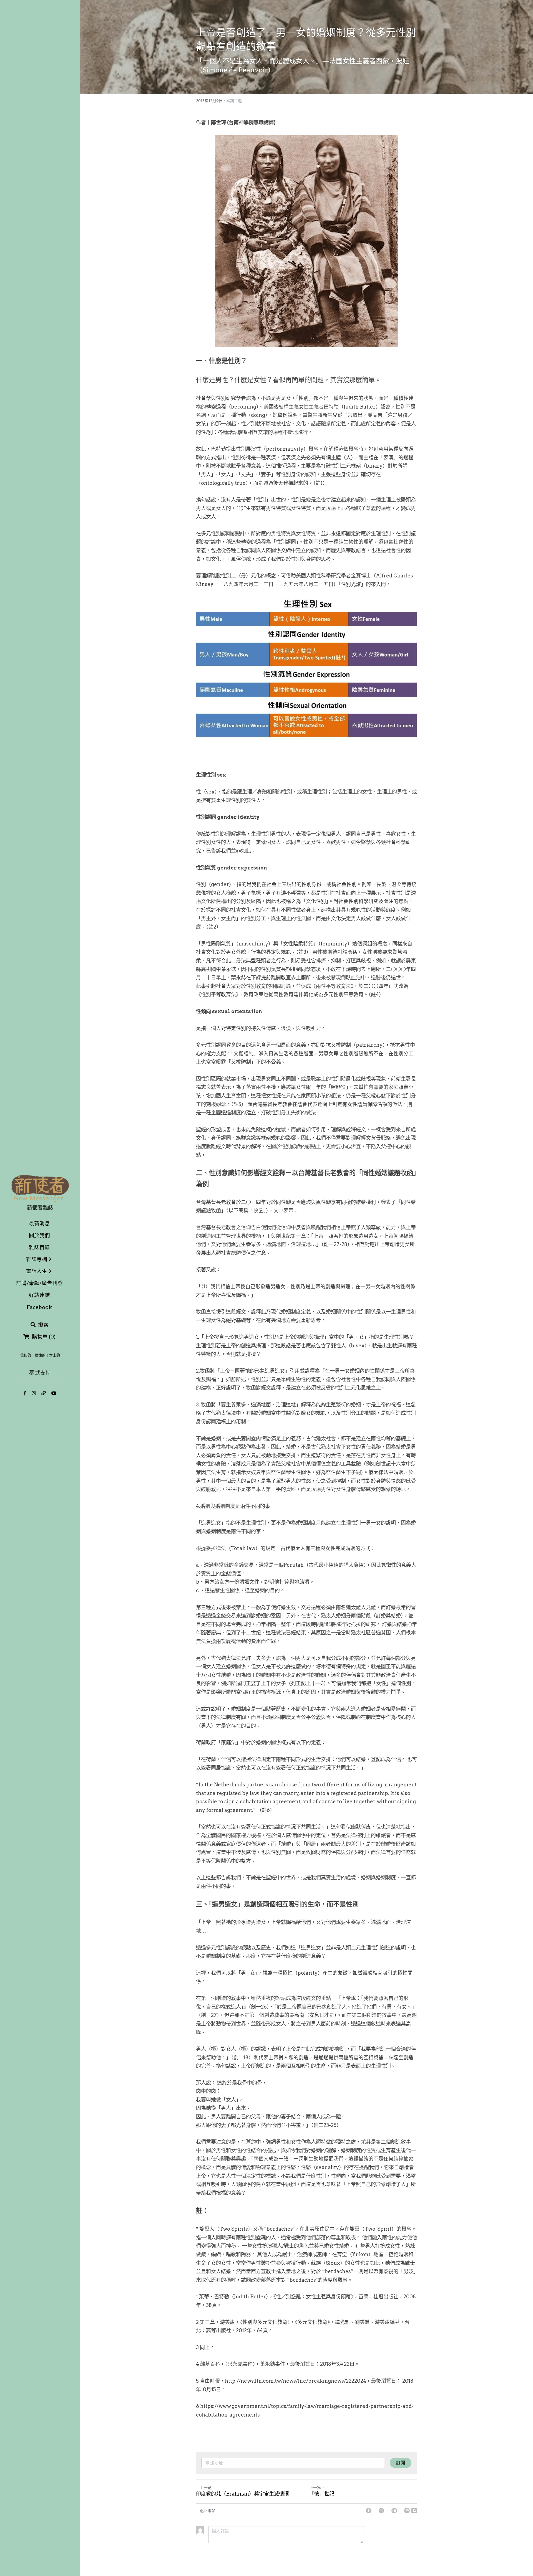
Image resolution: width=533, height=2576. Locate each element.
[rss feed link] (414, 2511)
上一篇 (206, 2488)
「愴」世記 (322, 2494)
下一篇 (315, 2488)
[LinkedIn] (394, 2511)
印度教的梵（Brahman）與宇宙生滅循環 (242, 2494)
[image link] (40, 1188)
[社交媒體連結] (25, 1393)
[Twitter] (381, 2511)
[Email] (407, 2511)
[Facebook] (369, 2511)
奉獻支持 (40, 1373)
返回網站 (208, 2511)
